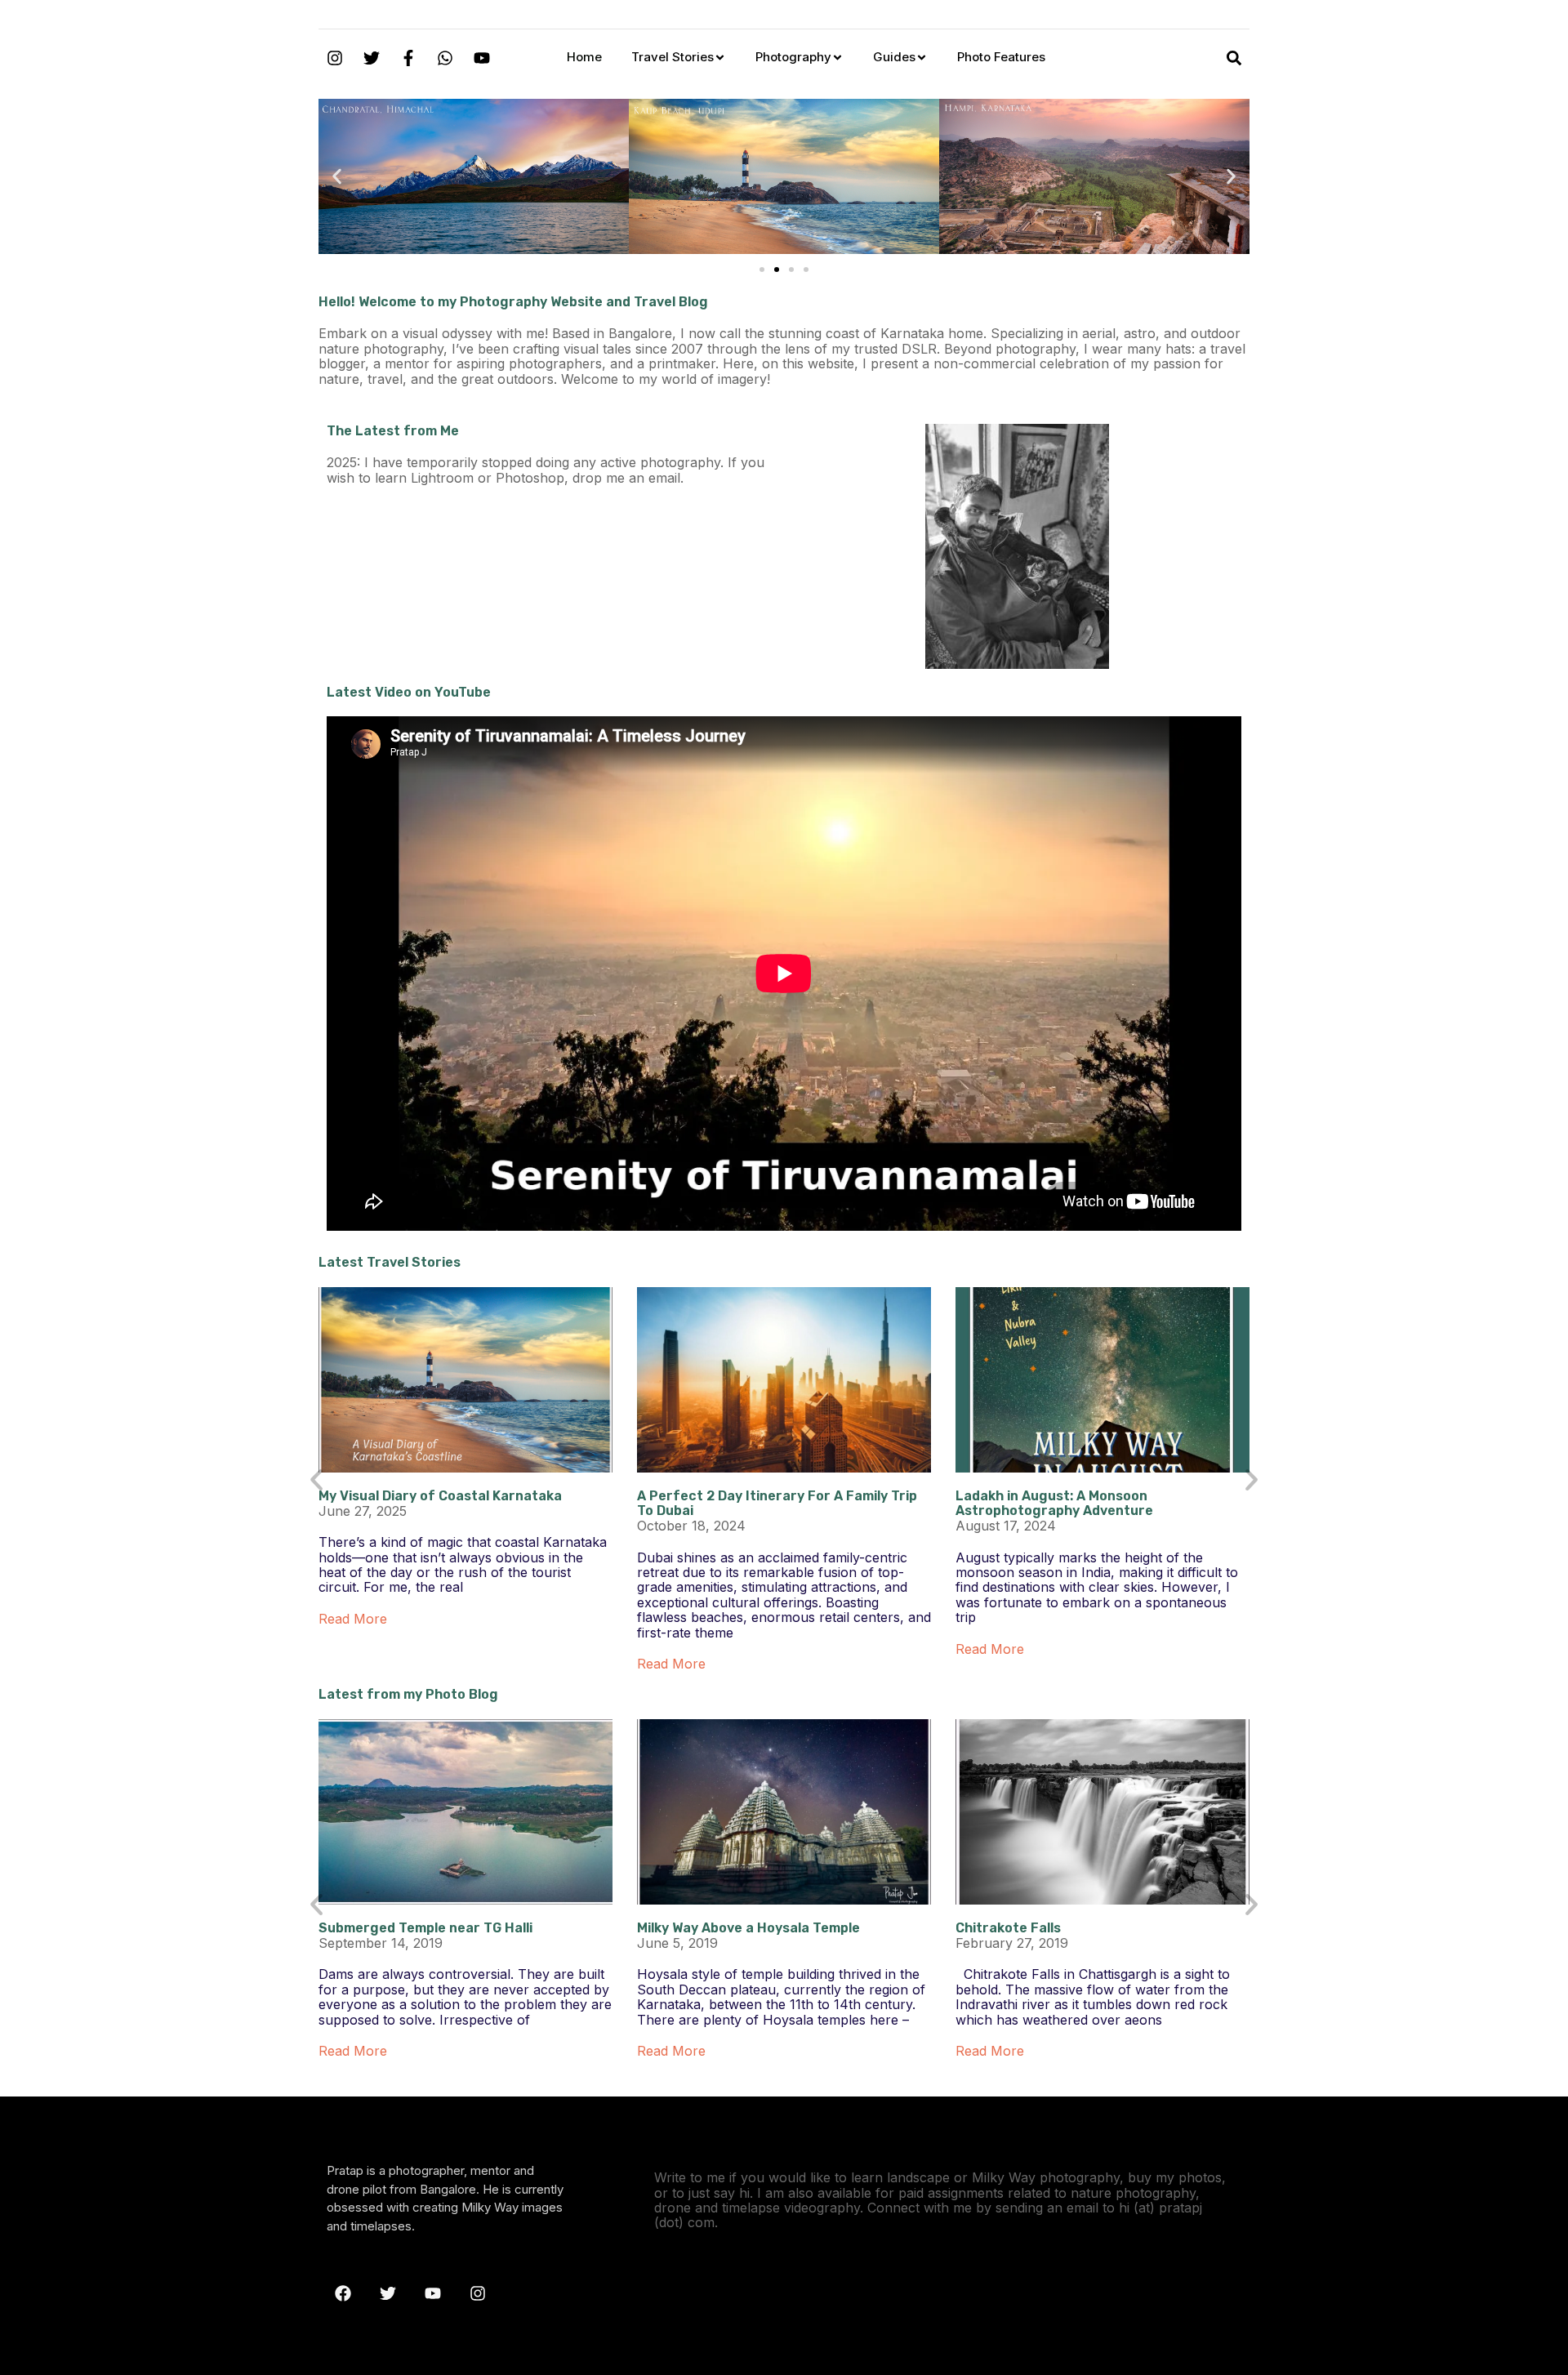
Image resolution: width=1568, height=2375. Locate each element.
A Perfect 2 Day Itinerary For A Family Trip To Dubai (777, 1503)
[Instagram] (335, 58)
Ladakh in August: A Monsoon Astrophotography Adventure (1054, 1503)
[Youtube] (482, 58)
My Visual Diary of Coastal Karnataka (440, 1496)
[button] (337, 177)
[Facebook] (343, 2293)
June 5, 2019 (677, 1943)
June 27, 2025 (363, 1511)
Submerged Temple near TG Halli (425, 1928)
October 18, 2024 (691, 1526)
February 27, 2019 (1012, 1943)
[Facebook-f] (408, 58)
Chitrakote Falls (1008, 1928)
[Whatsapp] (445, 58)
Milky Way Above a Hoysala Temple (748, 1928)
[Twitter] (372, 58)
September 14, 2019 (381, 1943)
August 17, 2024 (1006, 1526)
